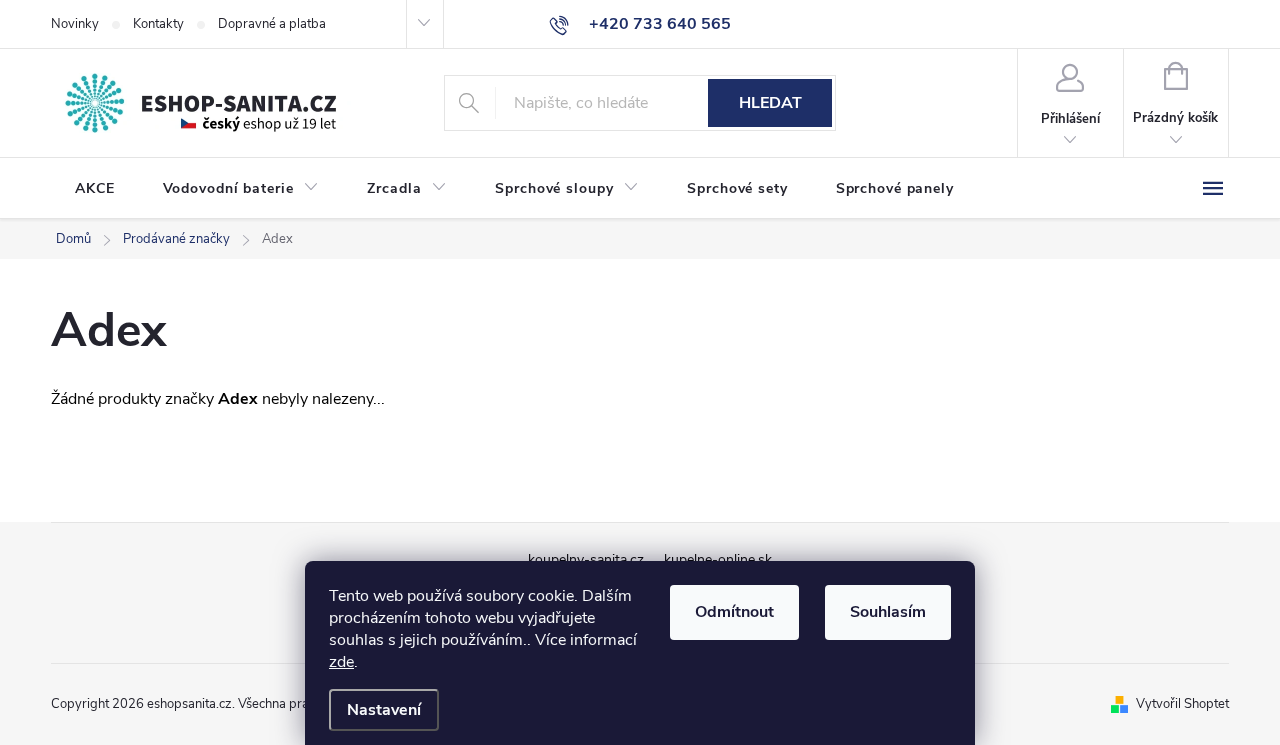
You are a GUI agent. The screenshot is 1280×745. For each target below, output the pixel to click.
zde (341, 662)
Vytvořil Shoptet (1182, 704)
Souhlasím (888, 612)
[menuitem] (95, 189)
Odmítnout (734, 612)
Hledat (770, 103)
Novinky (75, 24)
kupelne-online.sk (718, 559)
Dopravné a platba (272, 24)
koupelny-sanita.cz (586, 559)
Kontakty (158, 24)
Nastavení (384, 710)
